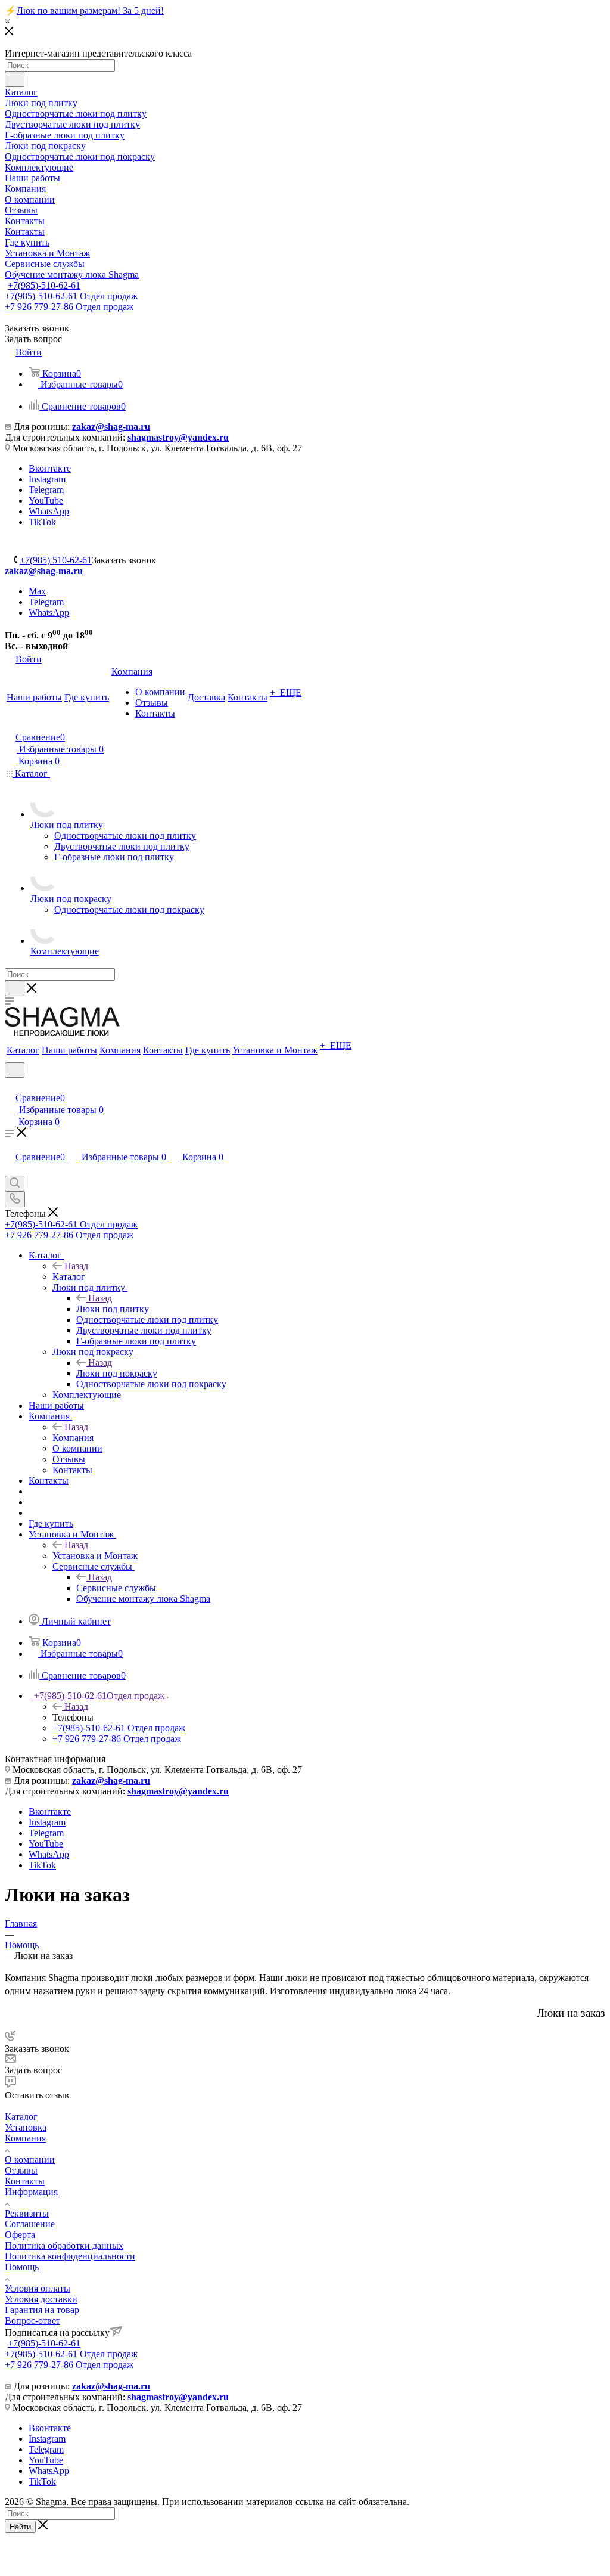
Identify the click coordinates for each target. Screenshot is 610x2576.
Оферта (20, 2235)
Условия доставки (41, 2299)
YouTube (46, 500)
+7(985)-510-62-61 (44, 285)
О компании (30, 2160)
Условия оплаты (38, 2288)
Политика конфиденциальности (70, 2256)
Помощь (22, 2267)
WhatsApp (49, 511)
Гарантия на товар (42, 2310)
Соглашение (30, 2224)
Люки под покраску (117, 1373)
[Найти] (15, 79)
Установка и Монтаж (95, 1556)
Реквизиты (27, 2213)
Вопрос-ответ (32, 2321)
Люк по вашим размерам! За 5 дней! (90, 10)
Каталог (69, 1277)
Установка (26, 2127)
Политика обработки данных (64, 2245)
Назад (76, 1266)
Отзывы (21, 2170)
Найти (20, 2527)
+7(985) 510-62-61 (56, 560)
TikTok (42, 522)
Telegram (46, 490)
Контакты (25, 2181)
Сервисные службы (116, 1588)
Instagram (47, 479)
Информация (31, 2192)
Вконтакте (50, 468)
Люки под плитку (113, 1309)
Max (37, 591)
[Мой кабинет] (10, 1085)
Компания (73, 1438)
